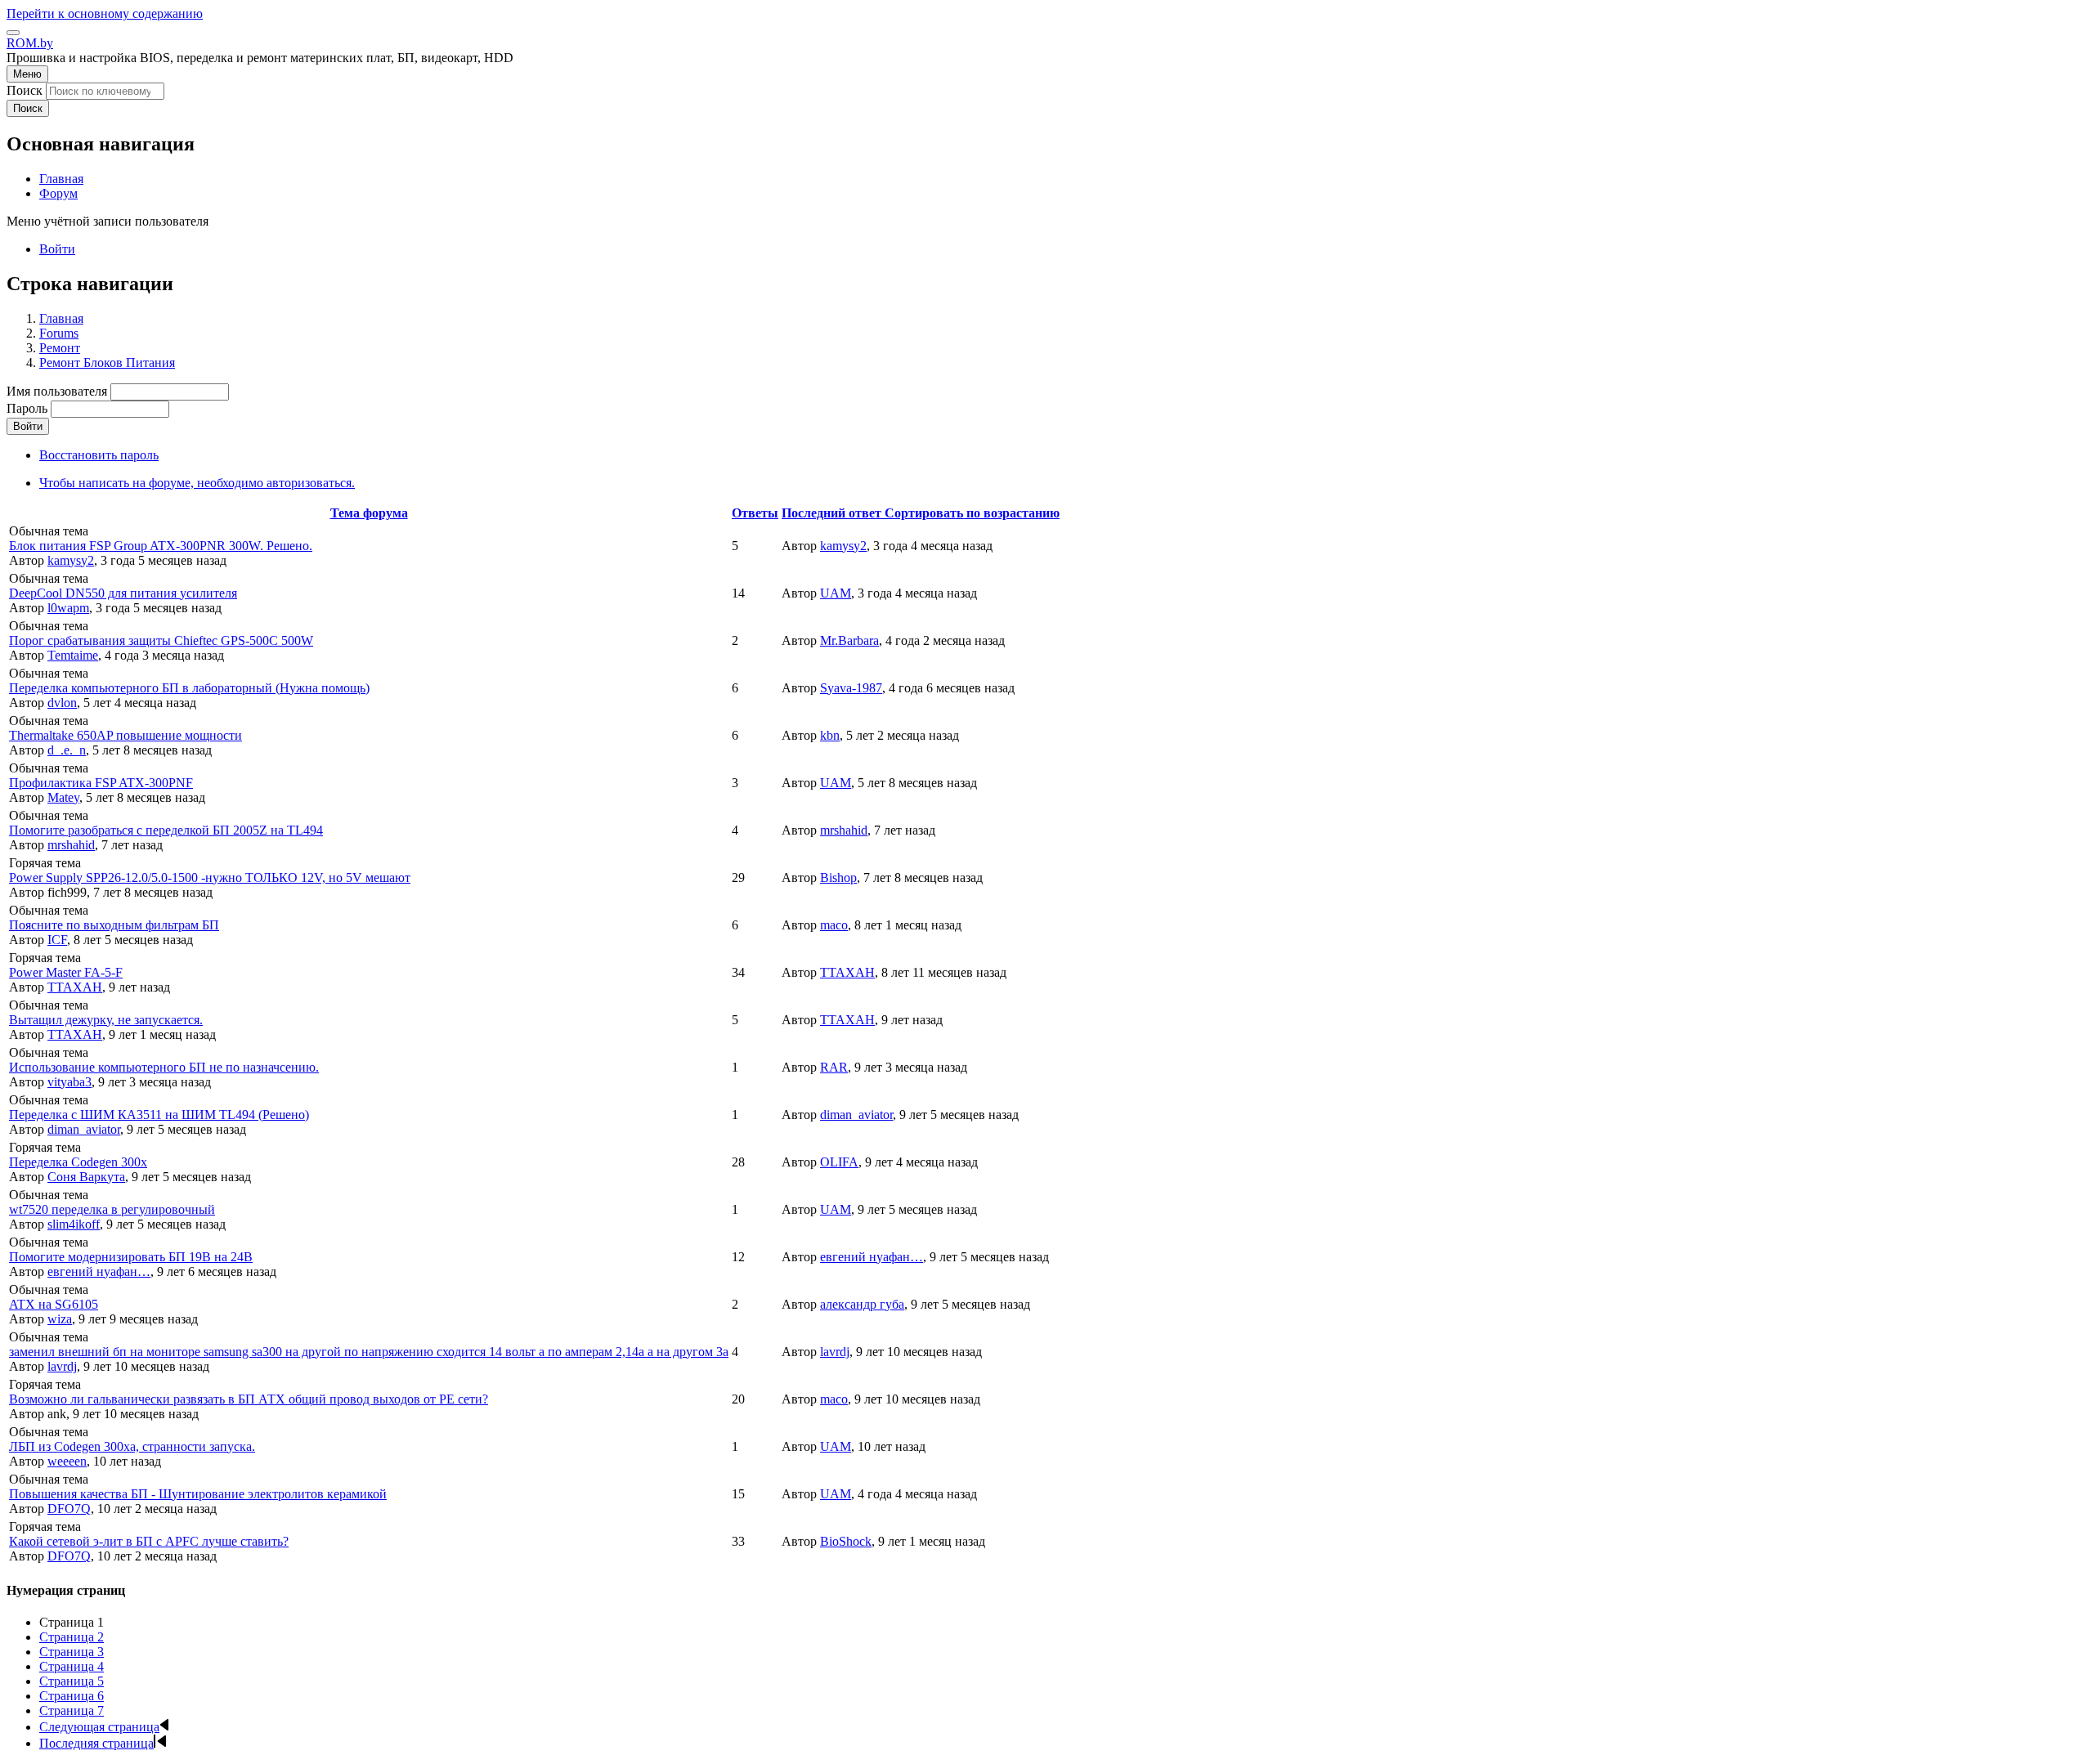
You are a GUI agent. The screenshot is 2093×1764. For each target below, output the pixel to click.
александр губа (862, 1304)
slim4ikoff (74, 1224)
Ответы (755, 513)
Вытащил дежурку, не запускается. (106, 1020)
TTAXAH (75, 987)
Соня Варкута (86, 1177)
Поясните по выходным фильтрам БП (114, 925)
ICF (57, 940)
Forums (59, 333)
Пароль (27, 408)
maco (834, 925)
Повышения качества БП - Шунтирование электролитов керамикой (198, 1494)
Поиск (25, 90)
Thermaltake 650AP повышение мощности (125, 735)
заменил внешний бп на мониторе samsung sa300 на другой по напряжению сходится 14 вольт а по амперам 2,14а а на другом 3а (369, 1352)
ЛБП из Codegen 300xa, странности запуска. (132, 1446)
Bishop (838, 878)
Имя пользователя (57, 391)
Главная (61, 318)
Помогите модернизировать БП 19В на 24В (131, 1257)
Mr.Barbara (849, 640)
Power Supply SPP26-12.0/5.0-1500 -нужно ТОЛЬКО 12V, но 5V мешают (210, 878)
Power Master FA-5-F (66, 972)
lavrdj (62, 1366)
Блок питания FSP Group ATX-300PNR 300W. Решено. (161, 546)
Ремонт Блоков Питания (107, 363)
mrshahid (71, 845)
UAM (836, 593)
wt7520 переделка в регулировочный (112, 1209)
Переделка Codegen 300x (78, 1162)
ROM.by (30, 43)
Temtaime (73, 655)
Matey (63, 797)
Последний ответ (921, 513)
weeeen (67, 1461)
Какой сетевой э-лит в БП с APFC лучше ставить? (149, 1541)
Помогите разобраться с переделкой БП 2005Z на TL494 (166, 830)
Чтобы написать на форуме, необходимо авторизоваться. (197, 483)
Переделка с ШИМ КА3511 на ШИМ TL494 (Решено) (159, 1115)
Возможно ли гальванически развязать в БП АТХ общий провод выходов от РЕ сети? (249, 1399)
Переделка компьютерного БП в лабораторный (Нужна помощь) (189, 688)
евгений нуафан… (99, 1272)
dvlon (62, 703)
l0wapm (68, 608)
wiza (60, 1319)
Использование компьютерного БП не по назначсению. (164, 1067)
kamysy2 (71, 560)
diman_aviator (84, 1129)
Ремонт (60, 348)
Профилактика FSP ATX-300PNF (101, 783)
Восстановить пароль (99, 455)
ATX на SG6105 (54, 1304)
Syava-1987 (851, 688)
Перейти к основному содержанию (105, 13)
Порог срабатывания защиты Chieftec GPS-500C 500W (161, 640)
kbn (830, 735)
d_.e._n (67, 750)
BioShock (846, 1541)
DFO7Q (69, 1509)
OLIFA (839, 1162)
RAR (834, 1067)
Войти (57, 249)
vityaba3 (69, 1082)
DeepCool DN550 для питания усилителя (123, 593)
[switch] (13, 33)
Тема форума (369, 513)
